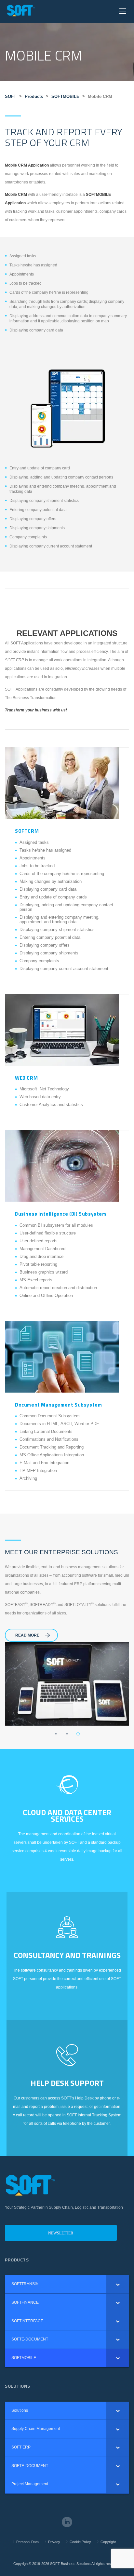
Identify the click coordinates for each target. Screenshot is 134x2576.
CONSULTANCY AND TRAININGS (67, 1955)
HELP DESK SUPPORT (67, 2083)
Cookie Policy (80, 2542)
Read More (27, 1635)
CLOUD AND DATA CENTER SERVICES (67, 1815)
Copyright (108, 2542)
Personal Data (27, 2542)
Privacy (54, 2542)
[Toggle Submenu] (118, 2284)
